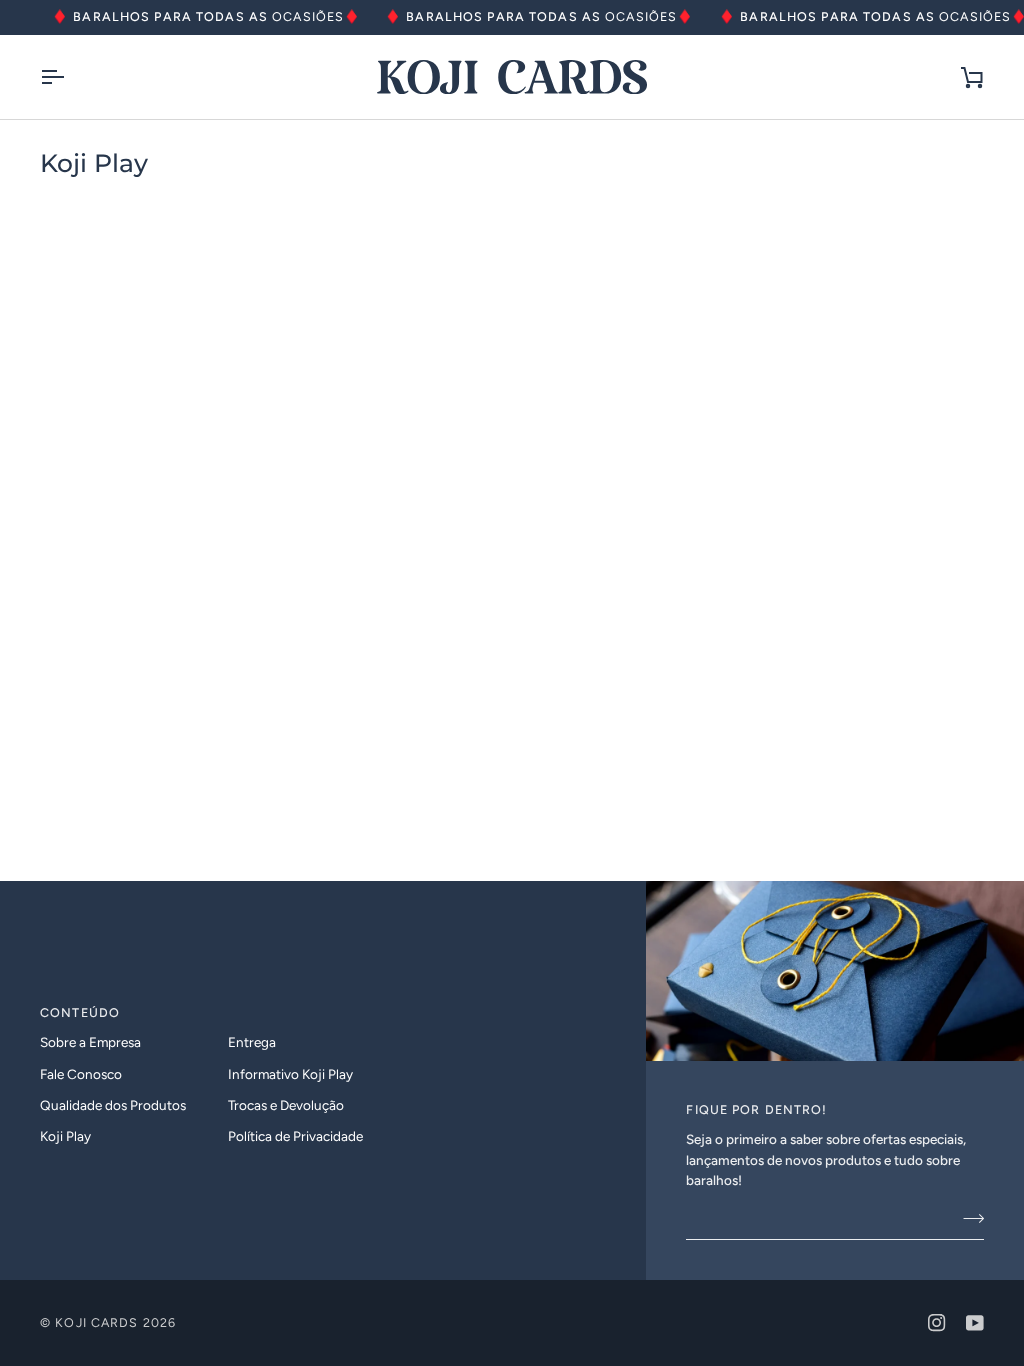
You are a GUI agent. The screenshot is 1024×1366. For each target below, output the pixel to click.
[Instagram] (937, 1323)
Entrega (252, 1042)
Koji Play (65, 1136)
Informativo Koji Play (290, 1074)
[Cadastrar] (967, 1218)
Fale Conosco (81, 1074)
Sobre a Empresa (90, 1042)
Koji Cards (96, 1322)
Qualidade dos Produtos (113, 1105)
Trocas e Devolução (286, 1105)
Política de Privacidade (295, 1136)
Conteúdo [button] (80, 1012)
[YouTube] (975, 1323)
